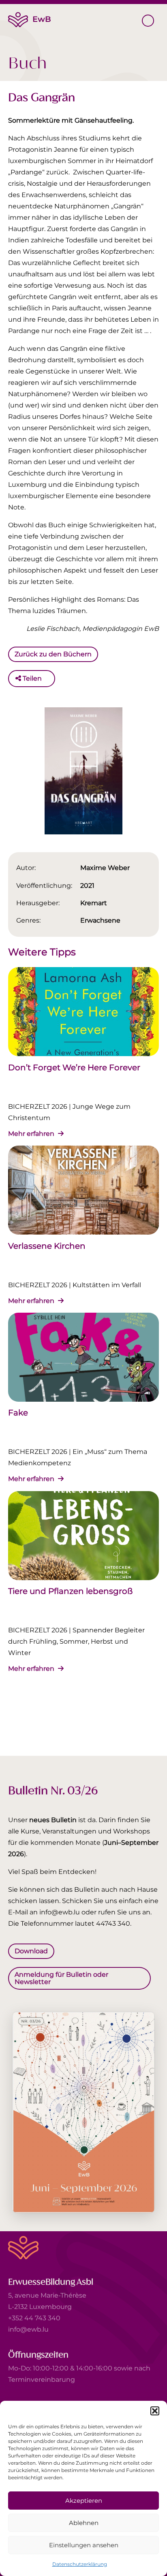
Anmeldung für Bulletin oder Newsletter (61, 1978)
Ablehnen (84, 2523)
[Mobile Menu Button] (148, 21)
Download (31, 1951)
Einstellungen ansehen (84, 2545)
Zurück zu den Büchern (53, 654)
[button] (155, 2411)
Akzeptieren (84, 2501)
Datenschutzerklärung (80, 2564)
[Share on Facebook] (50, 679)
